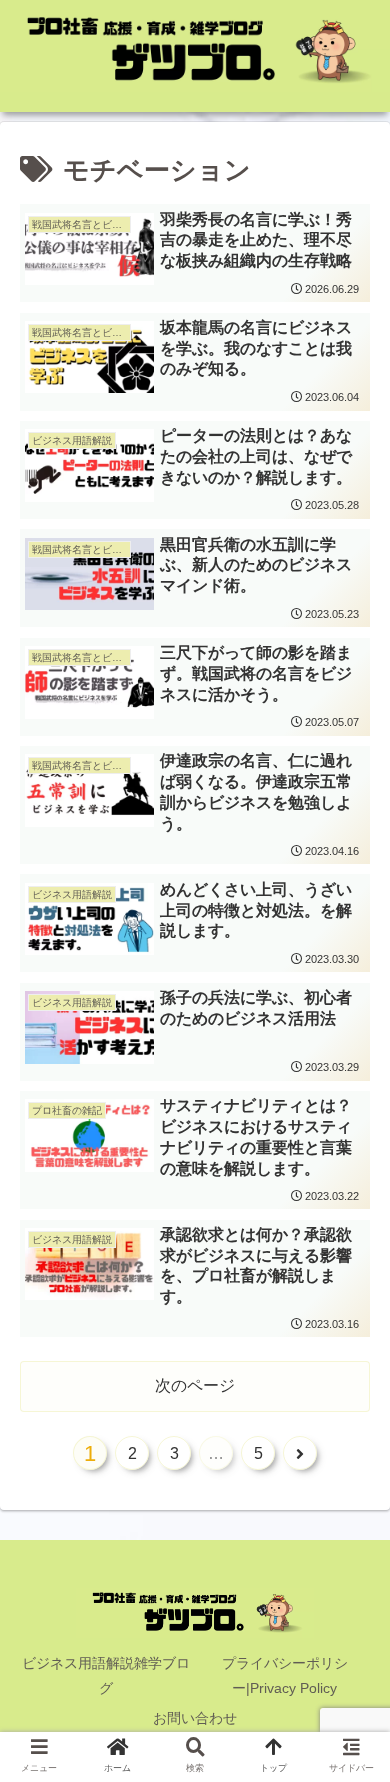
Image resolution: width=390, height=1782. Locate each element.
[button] (350, 1643)
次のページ (195, 1385)
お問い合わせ (195, 1718)
